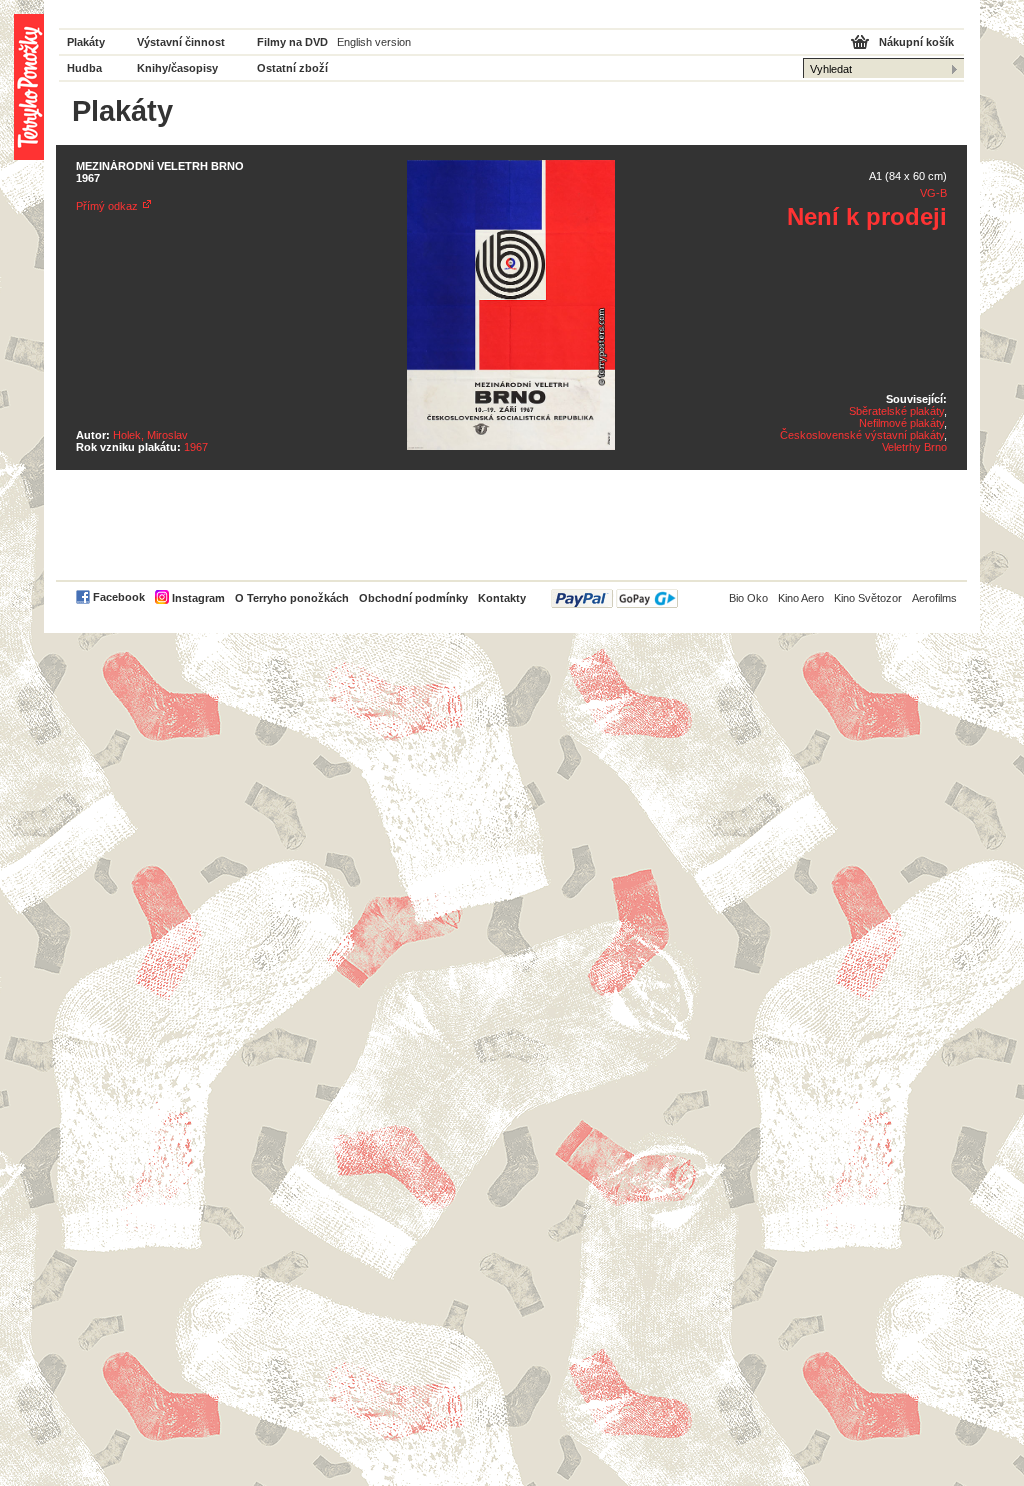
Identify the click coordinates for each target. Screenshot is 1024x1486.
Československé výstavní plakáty (862, 435)
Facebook (119, 597)
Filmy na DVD (292, 42)
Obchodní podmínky (413, 598)
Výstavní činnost (181, 42)
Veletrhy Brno (914, 447)
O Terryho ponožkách (292, 598)
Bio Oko (748, 598)
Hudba (84, 68)
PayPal (614, 598)
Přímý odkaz (107, 206)
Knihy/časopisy (177, 68)
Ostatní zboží (292, 68)
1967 (196, 447)
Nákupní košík (916, 42)
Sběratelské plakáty (896, 411)
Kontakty (502, 598)
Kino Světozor (868, 598)
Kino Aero (801, 598)
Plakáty (86, 42)
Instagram (198, 598)
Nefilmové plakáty (901, 423)
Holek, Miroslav (150, 435)
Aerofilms (934, 598)
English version (374, 42)
